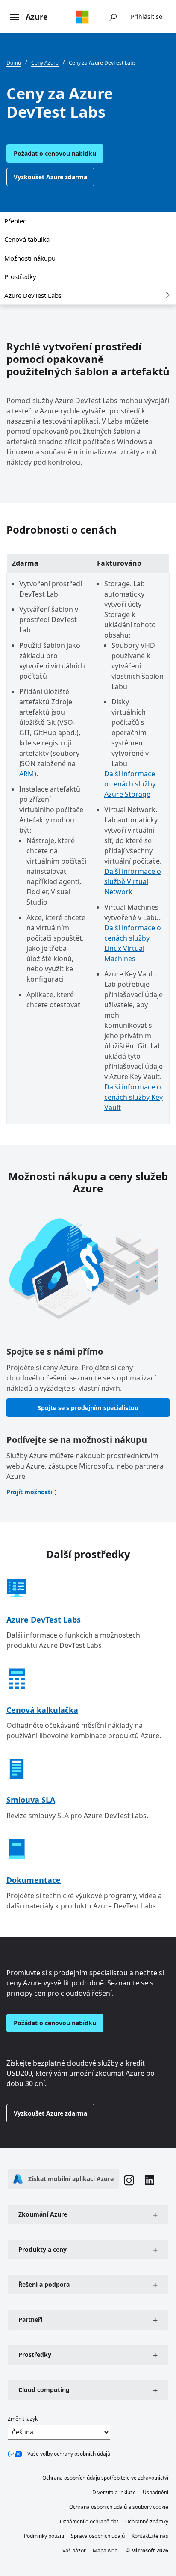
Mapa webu (107, 2551)
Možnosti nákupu (30, 258)
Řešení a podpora (44, 2284)
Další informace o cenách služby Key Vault (133, 1097)
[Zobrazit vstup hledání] (113, 17)
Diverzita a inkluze (114, 2492)
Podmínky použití (44, 2536)
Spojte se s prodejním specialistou (88, 1408)
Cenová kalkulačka (42, 1710)
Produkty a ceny (43, 2249)
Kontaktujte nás (150, 2536)
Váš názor (74, 2551)
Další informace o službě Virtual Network (133, 881)
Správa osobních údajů (98, 2536)
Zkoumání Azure (43, 2214)
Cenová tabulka (27, 239)
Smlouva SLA (31, 1800)
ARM (27, 774)
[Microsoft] (82, 17)
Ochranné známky (147, 2521)
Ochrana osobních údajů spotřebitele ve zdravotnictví (105, 2478)
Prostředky (20, 276)
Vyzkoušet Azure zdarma (50, 177)
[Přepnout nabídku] (15, 18)
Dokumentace (34, 1880)
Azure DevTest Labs (33, 295)
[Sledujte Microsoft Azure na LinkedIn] (150, 2181)
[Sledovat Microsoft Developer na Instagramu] (129, 2181)
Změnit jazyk (23, 2419)
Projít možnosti (29, 1492)
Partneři (30, 2319)
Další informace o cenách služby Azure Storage (130, 784)
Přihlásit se (147, 16)
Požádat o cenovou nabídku (55, 153)
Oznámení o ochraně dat (89, 2521)
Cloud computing (44, 2390)
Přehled (16, 221)
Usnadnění (155, 2492)
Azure (37, 17)
